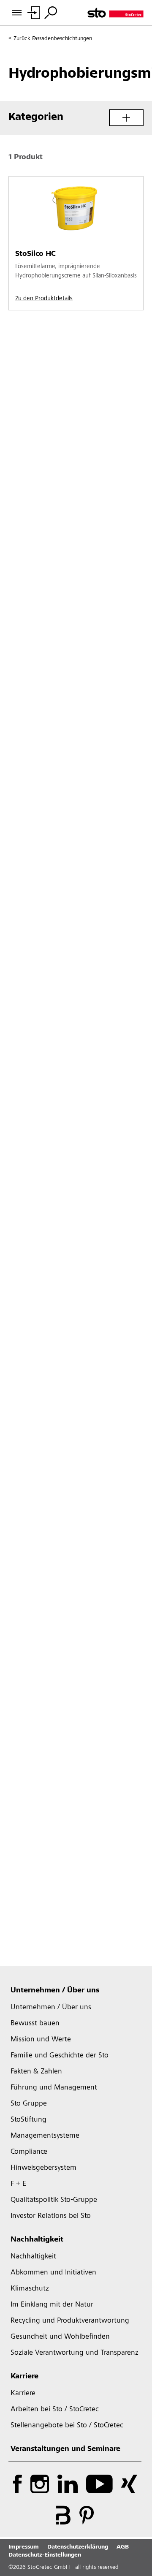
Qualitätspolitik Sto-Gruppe (54, 2200)
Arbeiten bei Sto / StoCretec (55, 2410)
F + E (18, 2184)
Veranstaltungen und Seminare (65, 2449)
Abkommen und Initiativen (53, 2273)
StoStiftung (28, 2120)
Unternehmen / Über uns (55, 1991)
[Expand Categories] (126, 118)
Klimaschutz (30, 2289)
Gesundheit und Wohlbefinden (60, 2337)
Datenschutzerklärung (78, 2547)
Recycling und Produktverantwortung (70, 2321)
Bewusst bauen (35, 2024)
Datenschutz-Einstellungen (45, 2555)
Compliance (29, 2152)
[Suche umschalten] (51, 13)
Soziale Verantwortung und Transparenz (75, 2353)
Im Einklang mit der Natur (52, 2305)
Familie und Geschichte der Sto (60, 2056)
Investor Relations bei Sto (51, 2216)
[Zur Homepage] (115, 13)
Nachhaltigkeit (37, 2240)
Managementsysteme (45, 2136)
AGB (123, 2547)
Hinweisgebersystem (43, 2168)
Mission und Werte (41, 2040)
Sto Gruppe (29, 2104)
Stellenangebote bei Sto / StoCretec (67, 2426)
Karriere (24, 2377)
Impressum (24, 2547)
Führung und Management (54, 2088)
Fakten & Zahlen (36, 2072)
